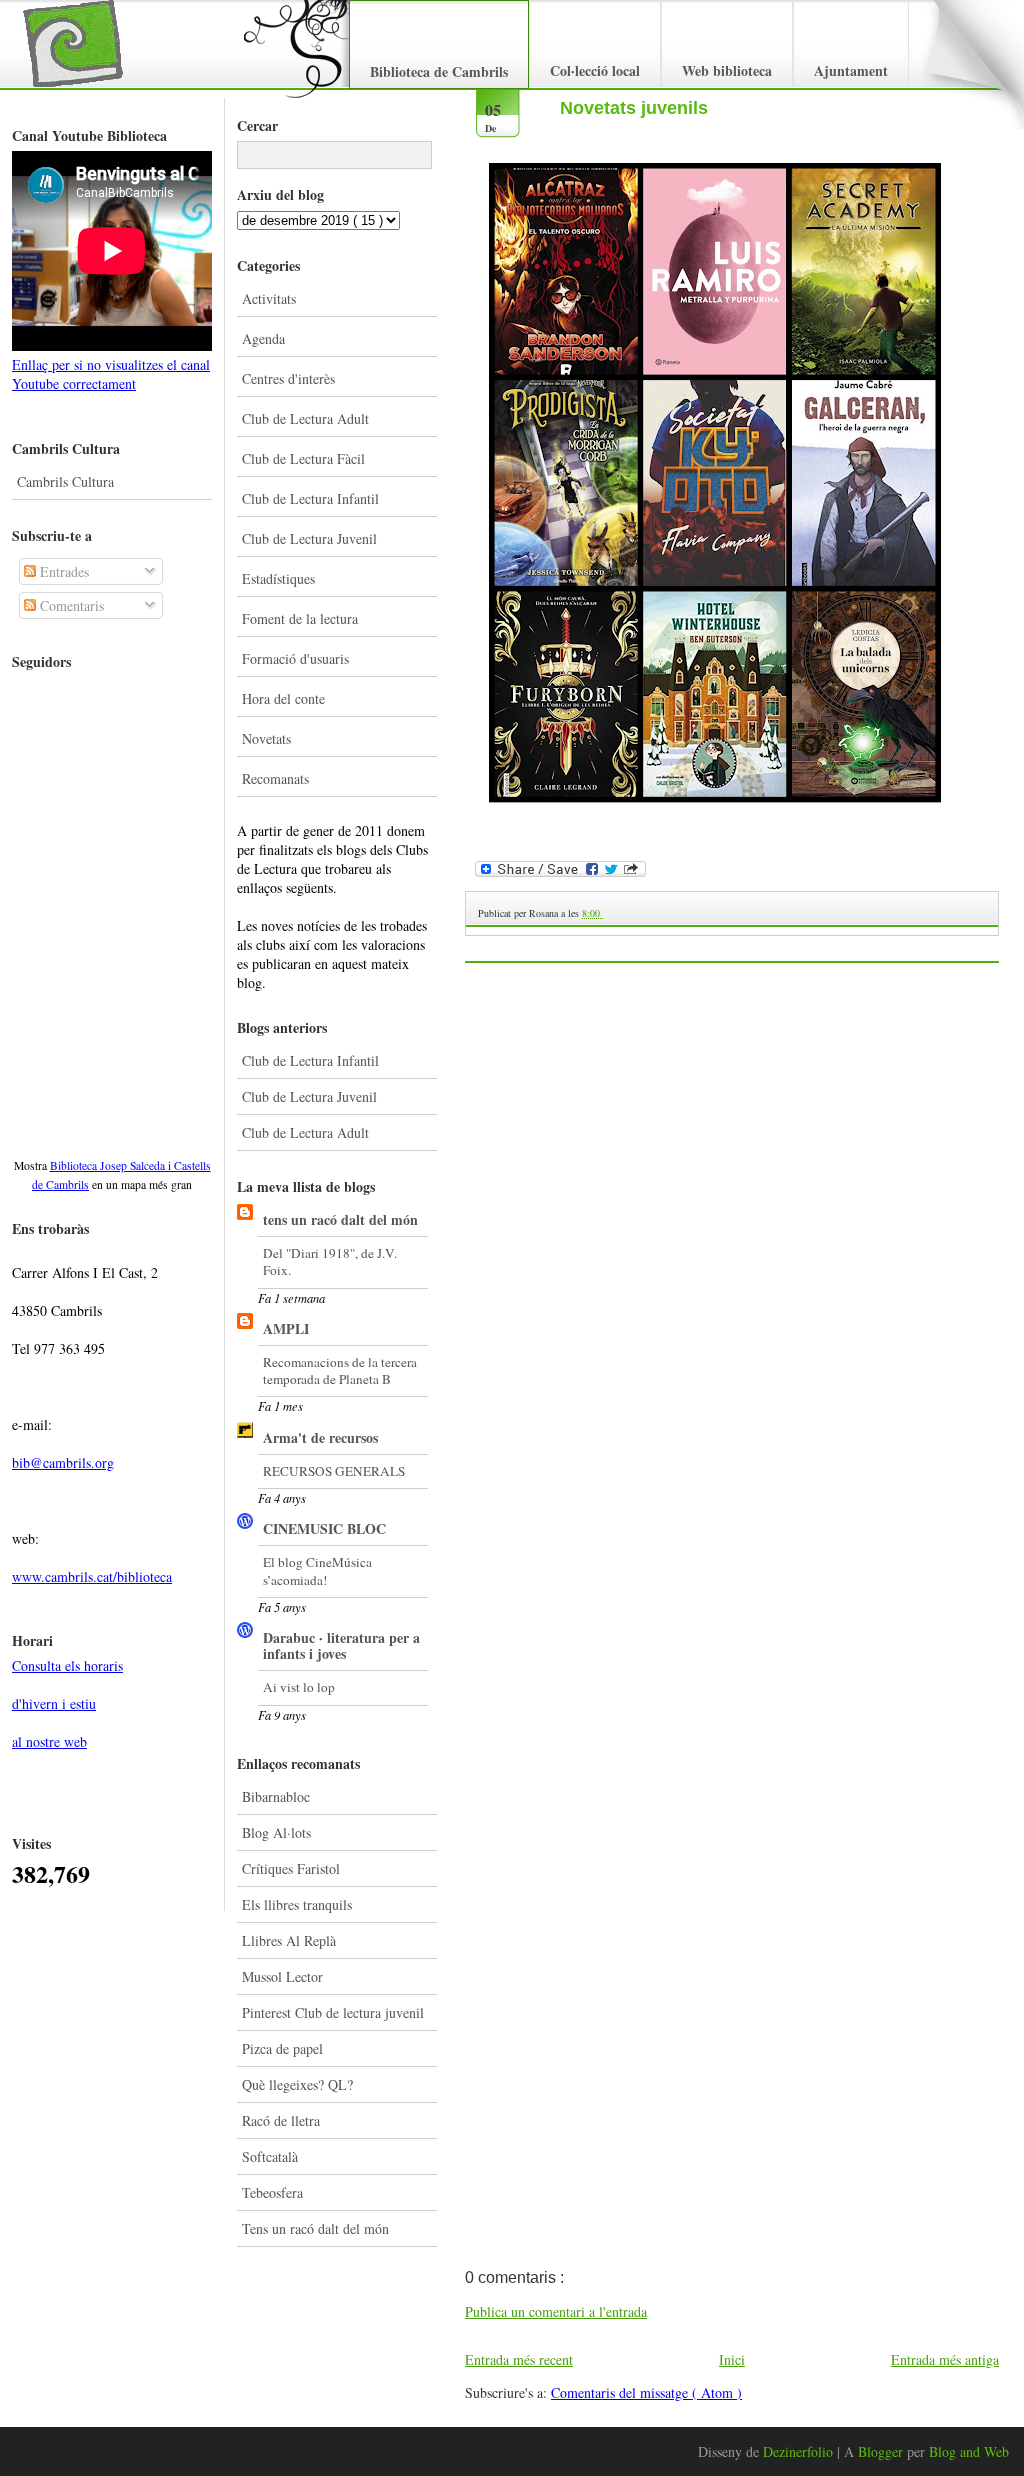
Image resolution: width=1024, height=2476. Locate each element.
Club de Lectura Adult (305, 418)
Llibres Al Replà (289, 1940)
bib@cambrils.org (63, 1462)
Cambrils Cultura (65, 481)
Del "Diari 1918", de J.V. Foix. (330, 1261)
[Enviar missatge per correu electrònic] (604, 913)
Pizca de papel (282, 2048)
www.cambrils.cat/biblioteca (92, 1576)
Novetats (266, 738)
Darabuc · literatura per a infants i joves (341, 1645)
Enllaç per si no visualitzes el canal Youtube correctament (111, 374)
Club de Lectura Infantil (310, 498)
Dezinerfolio (800, 2451)
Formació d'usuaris (295, 658)
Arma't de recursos (320, 1437)
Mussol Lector (282, 1976)
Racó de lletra (281, 2120)
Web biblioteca (727, 70)
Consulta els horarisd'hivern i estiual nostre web (67, 1703)
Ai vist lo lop (299, 1687)
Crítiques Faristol (291, 1868)
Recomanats (275, 778)
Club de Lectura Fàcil (303, 458)
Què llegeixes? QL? (297, 2084)
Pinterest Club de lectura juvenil (333, 2012)
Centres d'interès (288, 378)
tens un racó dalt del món (340, 1219)
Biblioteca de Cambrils (439, 71)
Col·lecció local (595, 70)
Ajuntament (851, 70)
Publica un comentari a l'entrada (556, 2311)
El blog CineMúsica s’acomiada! (317, 1570)
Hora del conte (283, 698)
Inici (732, 2359)
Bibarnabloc (276, 1796)
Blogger (882, 2451)
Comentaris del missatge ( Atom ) (646, 2392)
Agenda (263, 338)
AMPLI (286, 1328)
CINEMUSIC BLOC (324, 1528)
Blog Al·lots (276, 1832)
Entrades (62, 571)
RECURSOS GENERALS (334, 1471)
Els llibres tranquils (297, 1904)
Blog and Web (969, 2451)
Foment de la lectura (300, 618)
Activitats (269, 298)
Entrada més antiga (945, 2359)
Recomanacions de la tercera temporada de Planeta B (340, 1370)
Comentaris (70, 605)
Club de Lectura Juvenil (309, 538)
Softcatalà (270, 2156)
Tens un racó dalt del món (315, 2228)
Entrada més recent (519, 2359)
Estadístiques (278, 578)
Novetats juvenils (634, 108)
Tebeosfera (272, 2192)
